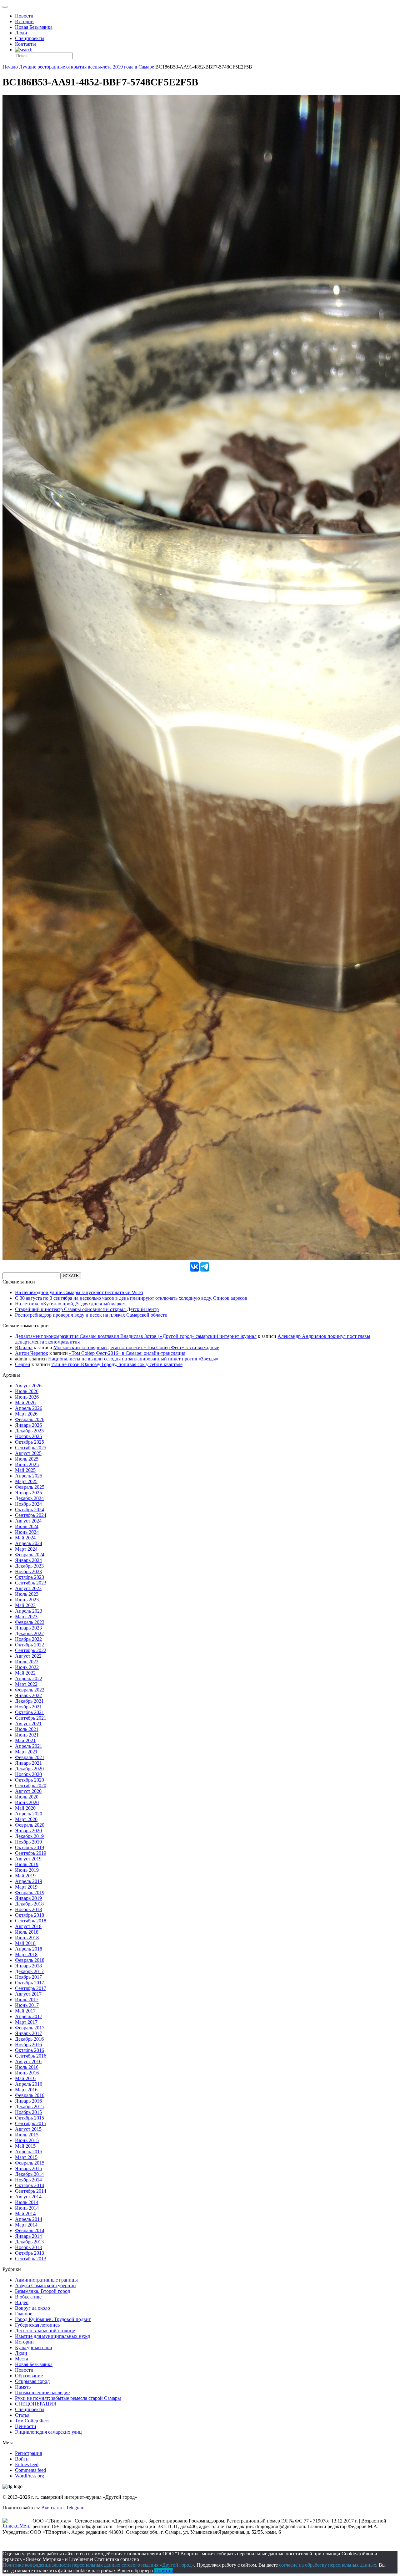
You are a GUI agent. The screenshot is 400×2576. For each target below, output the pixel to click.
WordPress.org (30, 2476)
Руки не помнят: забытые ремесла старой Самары (68, 2398)
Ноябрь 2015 (28, 2112)
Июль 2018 (27, 1932)
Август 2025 (28, 1453)
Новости (24, 16)
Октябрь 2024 (30, 1510)
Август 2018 (28, 1926)
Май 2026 (25, 1403)
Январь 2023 (28, 1628)
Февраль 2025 (30, 1487)
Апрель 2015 (29, 2152)
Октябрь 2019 (30, 1847)
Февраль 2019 (30, 1892)
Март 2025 (26, 1481)
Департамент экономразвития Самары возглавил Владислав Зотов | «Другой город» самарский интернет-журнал (136, 1336)
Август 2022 (28, 1656)
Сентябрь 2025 (31, 1448)
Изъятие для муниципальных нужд (52, 2336)
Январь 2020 (28, 1831)
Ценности (26, 2426)
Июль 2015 (27, 2135)
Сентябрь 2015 (31, 2123)
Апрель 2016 (29, 2084)
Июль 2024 (27, 1526)
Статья (22, 2415)
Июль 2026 (27, 1391)
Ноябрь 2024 (28, 1504)
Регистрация (28, 2453)
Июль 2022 (27, 1662)
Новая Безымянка (34, 27)
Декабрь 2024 (29, 1498)
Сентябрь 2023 (31, 1583)
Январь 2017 (28, 2033)
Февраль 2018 (30, 1960)
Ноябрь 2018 (28, 1909)
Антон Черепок (32, 1353)
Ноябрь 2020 (28, 1774)
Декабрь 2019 (29, 1836)
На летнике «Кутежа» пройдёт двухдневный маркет (70, 1304)
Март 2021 (26, 1752)
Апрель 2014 (29, 2219)
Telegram (75, 2508)
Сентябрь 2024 (31, 1515)
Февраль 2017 (30, 2028)
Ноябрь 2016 (28, 2045)
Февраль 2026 (30, 1419)
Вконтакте (52, 2508)
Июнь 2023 (27, 1600)
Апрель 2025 (29, 1476)
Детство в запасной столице (45, 2331)
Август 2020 (28, 1791)
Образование (29, 2376)
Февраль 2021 (30, 1757)
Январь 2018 (28, 1966)
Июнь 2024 (27, 1532)
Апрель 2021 (29, 1746)
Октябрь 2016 (30, 2050)
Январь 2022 (28, 1695)
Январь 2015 (28, 2168)
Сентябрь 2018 (31, 1921)
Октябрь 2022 (30, 1645)
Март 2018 (26, 1954)
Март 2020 (26, 1819)
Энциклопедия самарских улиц (48, 2432)
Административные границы (46, 2280)
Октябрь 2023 (30, 1577)
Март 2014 (26, 2225)
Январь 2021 (28, 1763)
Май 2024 (25, 1538)
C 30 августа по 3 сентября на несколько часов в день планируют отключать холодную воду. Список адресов (131, 1298)
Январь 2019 (28, 1898)
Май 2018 (25, 1943)
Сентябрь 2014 (31, 2191)
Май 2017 (25, 2011)
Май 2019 (25, 1876)
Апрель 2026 (29, 1408)
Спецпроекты (30, 38)
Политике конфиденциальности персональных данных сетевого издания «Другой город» (98, 2565)
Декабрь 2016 (29, 2039)
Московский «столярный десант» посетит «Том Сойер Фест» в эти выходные (136, 1347)
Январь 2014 (28, 2236)
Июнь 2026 (27, 1397)
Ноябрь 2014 (28, 2180)
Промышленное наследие (42, 2392)
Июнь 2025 (27, 1464)
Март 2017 (26, 2022)
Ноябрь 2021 (28, 1707)
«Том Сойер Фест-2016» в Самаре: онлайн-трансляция (127, 1353)
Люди (21, 33)
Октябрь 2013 (30, 2253)
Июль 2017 (27, 2000)
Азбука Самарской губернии (45, 2285)
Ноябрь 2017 (28, 1977)
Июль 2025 (27, 1459)
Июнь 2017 (27, 2005)
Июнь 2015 (27, 2140)
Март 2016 (26, 2090)
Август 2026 (28, 1386)
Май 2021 (25, 1740)
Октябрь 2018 (30, 1915)
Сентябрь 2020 (31, 1785)
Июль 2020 (27, 1797)
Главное (24, 2314)
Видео (22, 2302)
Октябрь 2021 (30, 1712)
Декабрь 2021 (29, 1701)
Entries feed (27, 2464)
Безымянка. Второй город (42, 2291)
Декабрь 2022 (29, 1633)
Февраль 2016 (30, 2095)
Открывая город (32, 2381)
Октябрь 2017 (30, 1983)
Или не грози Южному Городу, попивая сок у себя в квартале (117, 1364)
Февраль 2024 (30, 1555)
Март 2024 (26, 1549)
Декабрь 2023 (29, 1566)
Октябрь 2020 (30, 1780)
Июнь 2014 (27, 2208)
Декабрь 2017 (29, 1971)
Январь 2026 (28, 1425)
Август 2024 (28, 1521)
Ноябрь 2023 (28, 1571)
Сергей (23, 1364)
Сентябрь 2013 (31, 2259)
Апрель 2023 (29, 1611)
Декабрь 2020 (29, 1769)
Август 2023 (28, 1588)
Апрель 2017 (29, 2016)
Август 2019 (28, 1859)
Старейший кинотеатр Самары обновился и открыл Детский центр (87, 1309)
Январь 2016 (28, 2101)
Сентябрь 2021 (31, 1718)
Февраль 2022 (30, 1690)
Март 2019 (26, 1887)
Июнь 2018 (27, 1938)
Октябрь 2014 (30, 2185)
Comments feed (30, 2470)
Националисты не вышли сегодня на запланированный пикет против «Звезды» (133, 1359)
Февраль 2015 (30, 2163)
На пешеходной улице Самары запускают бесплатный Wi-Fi (79, 1292)
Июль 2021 (27, 1729)
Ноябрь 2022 (28, 1639)
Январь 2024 (28, 1560)
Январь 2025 (28, 1493)
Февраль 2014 (30, 2230)
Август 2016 (28, 2061)
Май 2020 (25, 1808)
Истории (24, 21)
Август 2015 (28, 2129)
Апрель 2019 (29, 1881)
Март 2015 (26, 2157)
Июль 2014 (27, 2202)
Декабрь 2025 (29, 1431)
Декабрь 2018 (29, 1904)
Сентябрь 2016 (31, 2056)
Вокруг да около (32, 2308)
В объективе (28, 2297)
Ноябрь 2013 (28, 2247)
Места (22, 2359)
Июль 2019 (27, 1864)
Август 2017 (28, 1994)
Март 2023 (26, 1617)
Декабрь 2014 (29, 2174)
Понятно (163, 2571)
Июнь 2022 (27, 1667)
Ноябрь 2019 (28, 1842)
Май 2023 (25, 1605)
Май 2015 (25, 2146)
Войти (22, 2459)
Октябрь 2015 (30, 2118)
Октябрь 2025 (30, 1442)
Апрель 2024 (29, 1543)
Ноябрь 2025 (28, 1436)
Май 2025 (25, 1470)
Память (23, 2387)
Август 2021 (28, 1724)
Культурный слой (34, 2347)
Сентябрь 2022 (31, 1650)
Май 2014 (25, 2214)
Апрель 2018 (29, 1949)
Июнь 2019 (27, 1870)
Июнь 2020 (27, 1802)
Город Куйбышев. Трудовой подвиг (53, 2319)
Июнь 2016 (27, 2073)
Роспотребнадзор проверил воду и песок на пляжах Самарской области (91, 1315)
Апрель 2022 (29, 1678)
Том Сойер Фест (32, 2421)
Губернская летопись (37, 2325)
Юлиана (24, 1347)
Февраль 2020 (30, 1825)
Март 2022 (26, 1684)
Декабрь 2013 (29, 2242)
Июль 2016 (27, 2067)
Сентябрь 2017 (31, 1988)
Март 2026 (26, 1414)
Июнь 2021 (27, 1735)
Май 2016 (25, 2078)
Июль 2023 (27, 1594)
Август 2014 (28, 2197)
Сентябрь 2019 (31, 1853)
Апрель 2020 (29, 1814)
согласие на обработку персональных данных (328, 2565)
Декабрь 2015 (29, 2107)
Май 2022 (25, 1673)
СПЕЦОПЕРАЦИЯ (36, 2404)
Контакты (25, 44)
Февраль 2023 (30, 1622)
